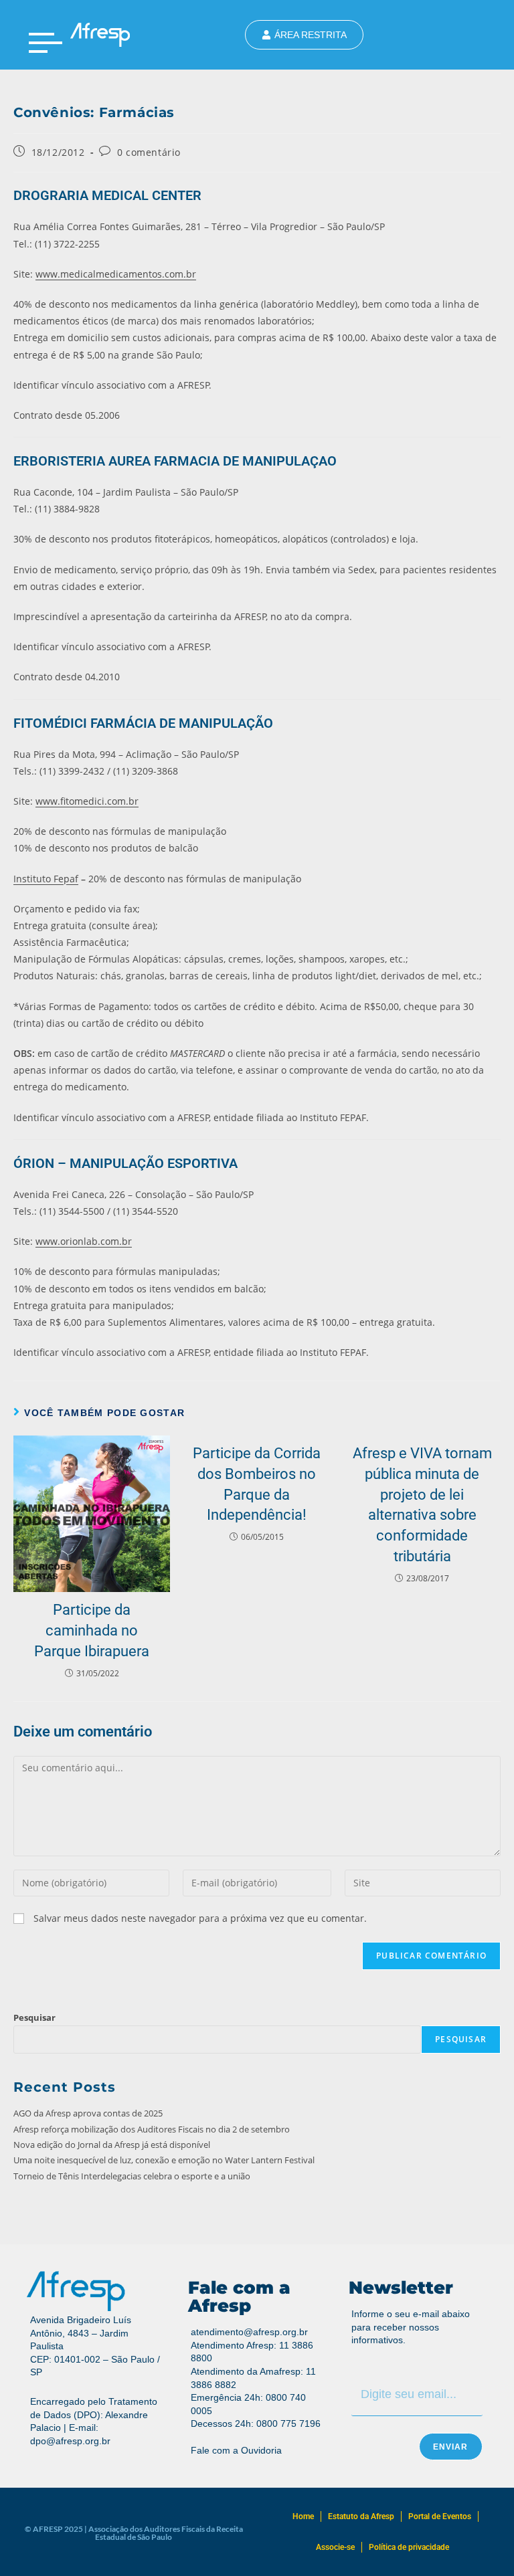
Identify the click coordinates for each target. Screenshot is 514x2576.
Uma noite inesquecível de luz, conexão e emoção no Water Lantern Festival (164, 2160)
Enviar (451, 2447)
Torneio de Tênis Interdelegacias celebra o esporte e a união (132, 2176)
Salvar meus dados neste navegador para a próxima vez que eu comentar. (200, 1918)
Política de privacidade (409, 2547)
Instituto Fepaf (46, 879)
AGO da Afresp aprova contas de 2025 (88, 2113)
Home (303, 2516)
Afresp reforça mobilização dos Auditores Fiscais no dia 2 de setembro (152, 2129)
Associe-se (335, 2547)
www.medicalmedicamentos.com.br (116, 274)
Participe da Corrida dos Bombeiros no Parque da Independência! (257, 1484)
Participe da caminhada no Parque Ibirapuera (92, 1630)
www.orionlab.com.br (84, 1241)
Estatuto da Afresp (361, 2516)
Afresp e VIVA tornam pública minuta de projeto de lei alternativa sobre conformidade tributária (422, 1505)
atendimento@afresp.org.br (249, 2332)
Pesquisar (34, 2017)
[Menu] (46, 43)
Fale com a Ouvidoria (236, 2450)
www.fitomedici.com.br (87, 801)
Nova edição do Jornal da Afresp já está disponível (112, 2145)
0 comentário (149, 152)
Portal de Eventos (440, 2516)
